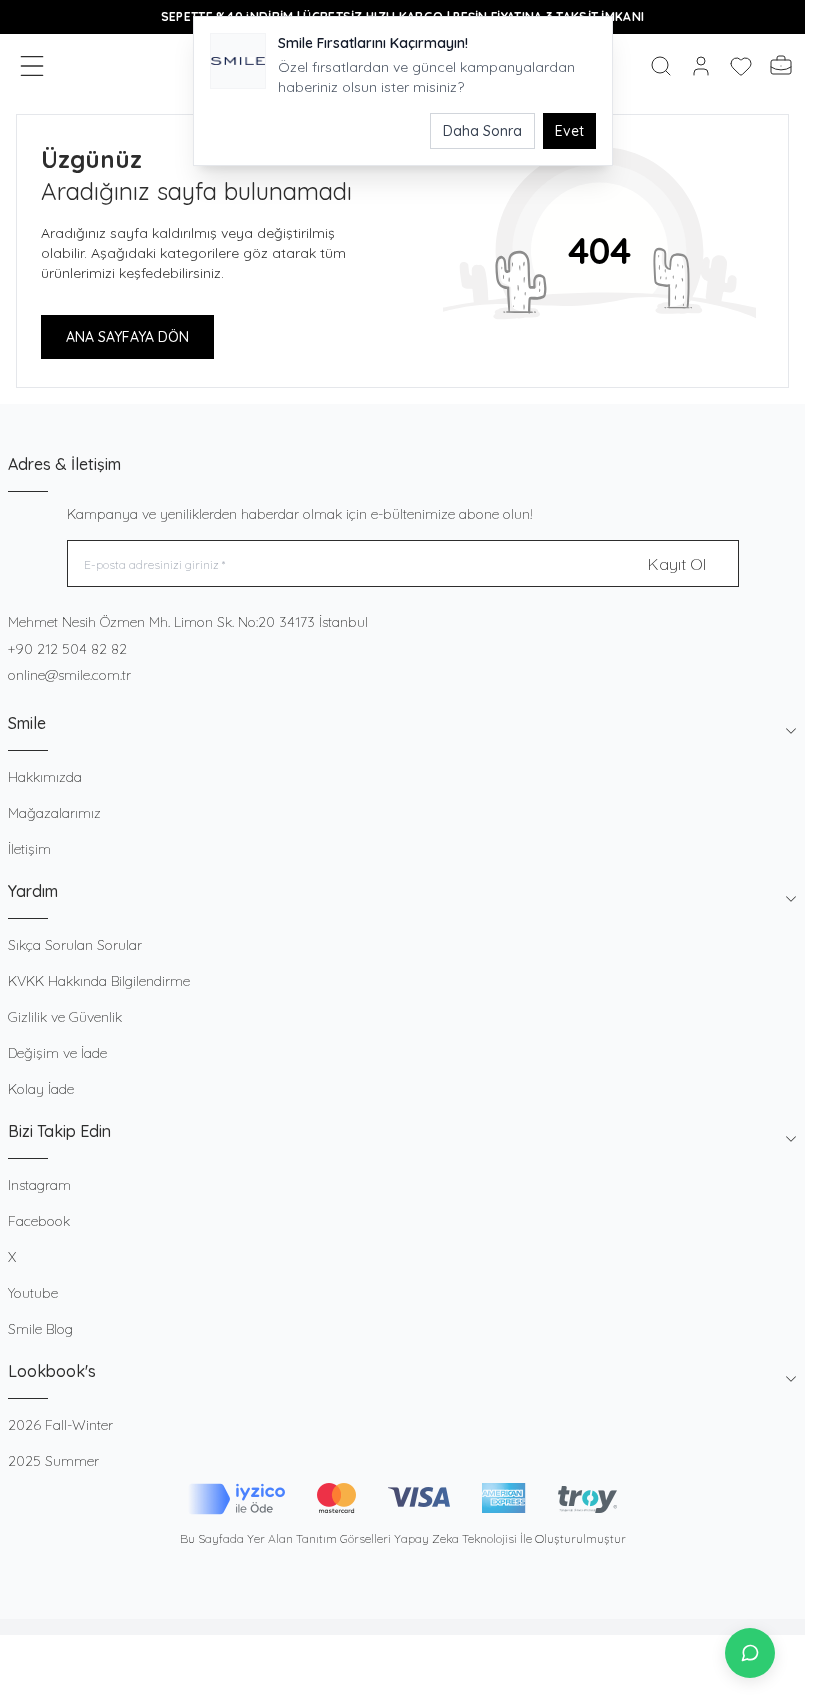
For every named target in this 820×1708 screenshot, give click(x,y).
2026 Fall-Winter (60, 1425)
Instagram (39, 1185)
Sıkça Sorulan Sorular (75, 945)
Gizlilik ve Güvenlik (65, 1017)
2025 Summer (53, 1461)
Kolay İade (41, 1089)
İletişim (29, 849)
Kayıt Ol (677, 564)
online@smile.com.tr (69, 675)
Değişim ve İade (57, 1053)
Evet (569, 131)
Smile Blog (40, 1329)
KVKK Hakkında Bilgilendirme (99, 981)
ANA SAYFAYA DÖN (127, 337)
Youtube (33, 1293)
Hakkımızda (45, 777)
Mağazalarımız (54, 813)
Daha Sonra (482, 131)
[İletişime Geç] (750, 1653)
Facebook (39, 1221)
